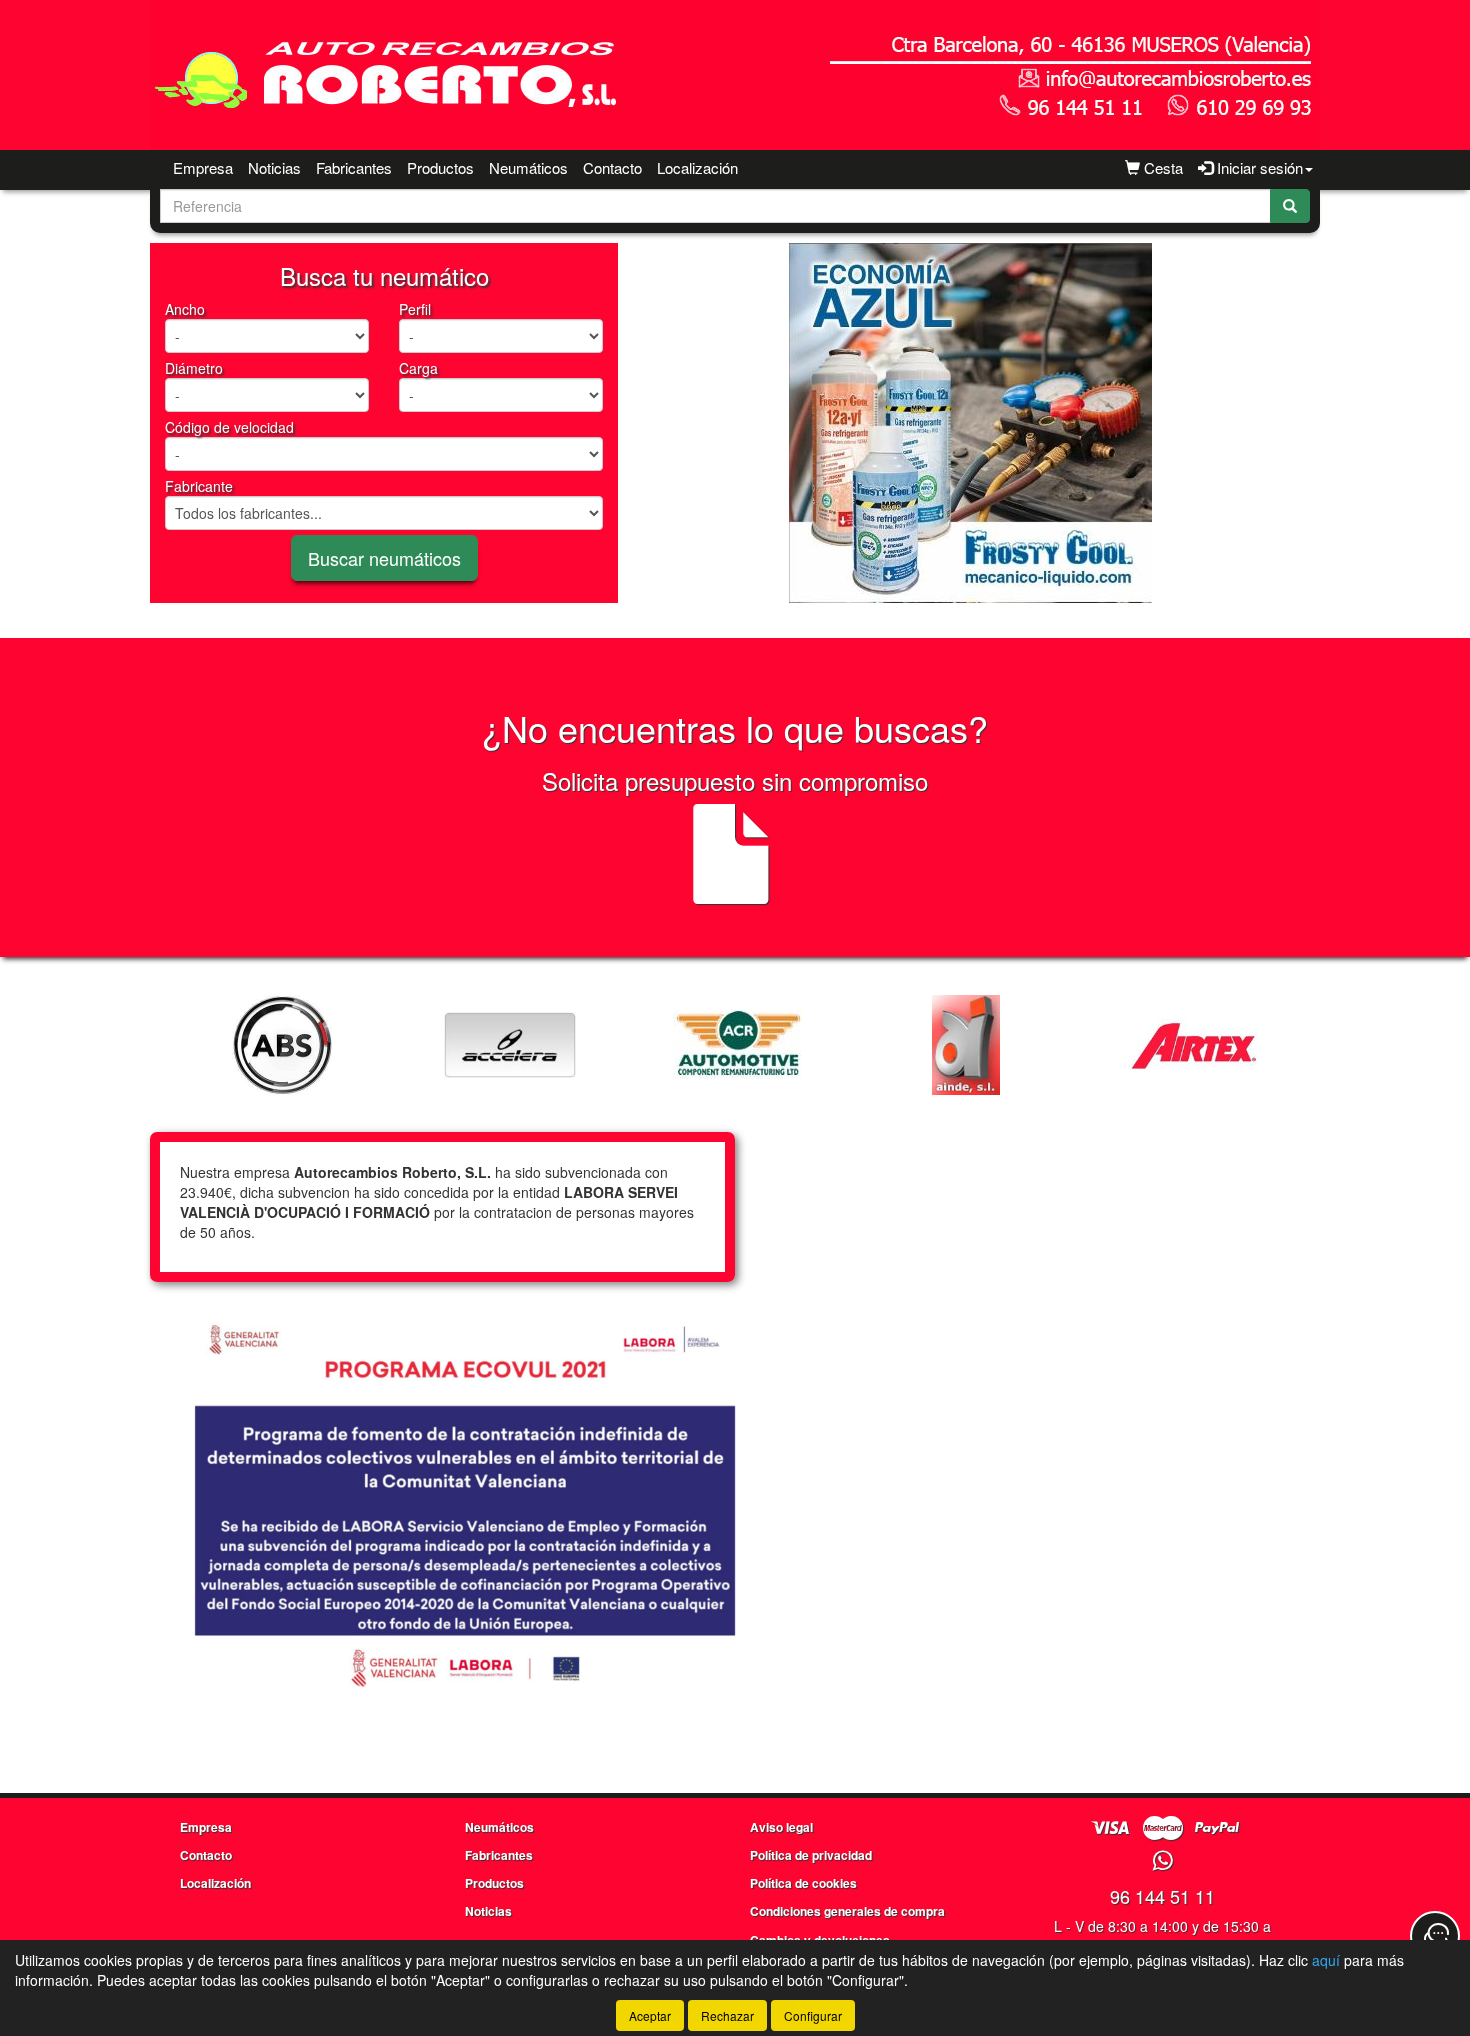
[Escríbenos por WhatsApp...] (1162, 1861)
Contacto (612, 167)
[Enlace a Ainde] (966, 1045)
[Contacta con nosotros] (1435, 1936)
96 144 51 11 (1162, 1896)
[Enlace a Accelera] (510, 1045)
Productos (440, 167)
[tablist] (970, 423)
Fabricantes (354, 167)
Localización (697, 167)
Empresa (203, 167)
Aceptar (650, 2015)
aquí (1326, 1960)
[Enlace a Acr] (738, 1045)
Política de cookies (803, 1883)
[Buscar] (1290, 206)
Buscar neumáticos (384, 558)
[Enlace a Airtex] (1194, 1045)
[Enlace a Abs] (282, 1045)
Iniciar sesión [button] (1258, 167)
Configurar (813, 2015)
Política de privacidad (811, 1855)
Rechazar (727, 2015)
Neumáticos (528, 167)
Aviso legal (781, 1827)
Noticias (274, 167)
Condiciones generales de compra (847, 1911)
